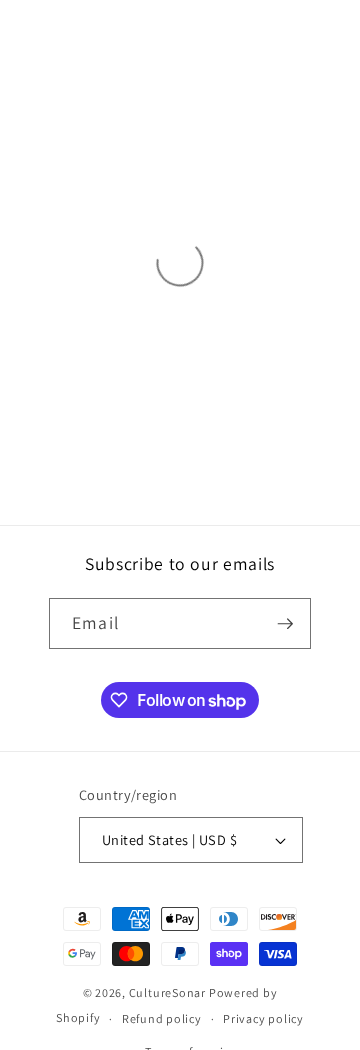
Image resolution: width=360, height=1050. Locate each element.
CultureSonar (167, 992)
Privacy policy (263, 1018)
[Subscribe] (285, 624)
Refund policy (162, 1018)
